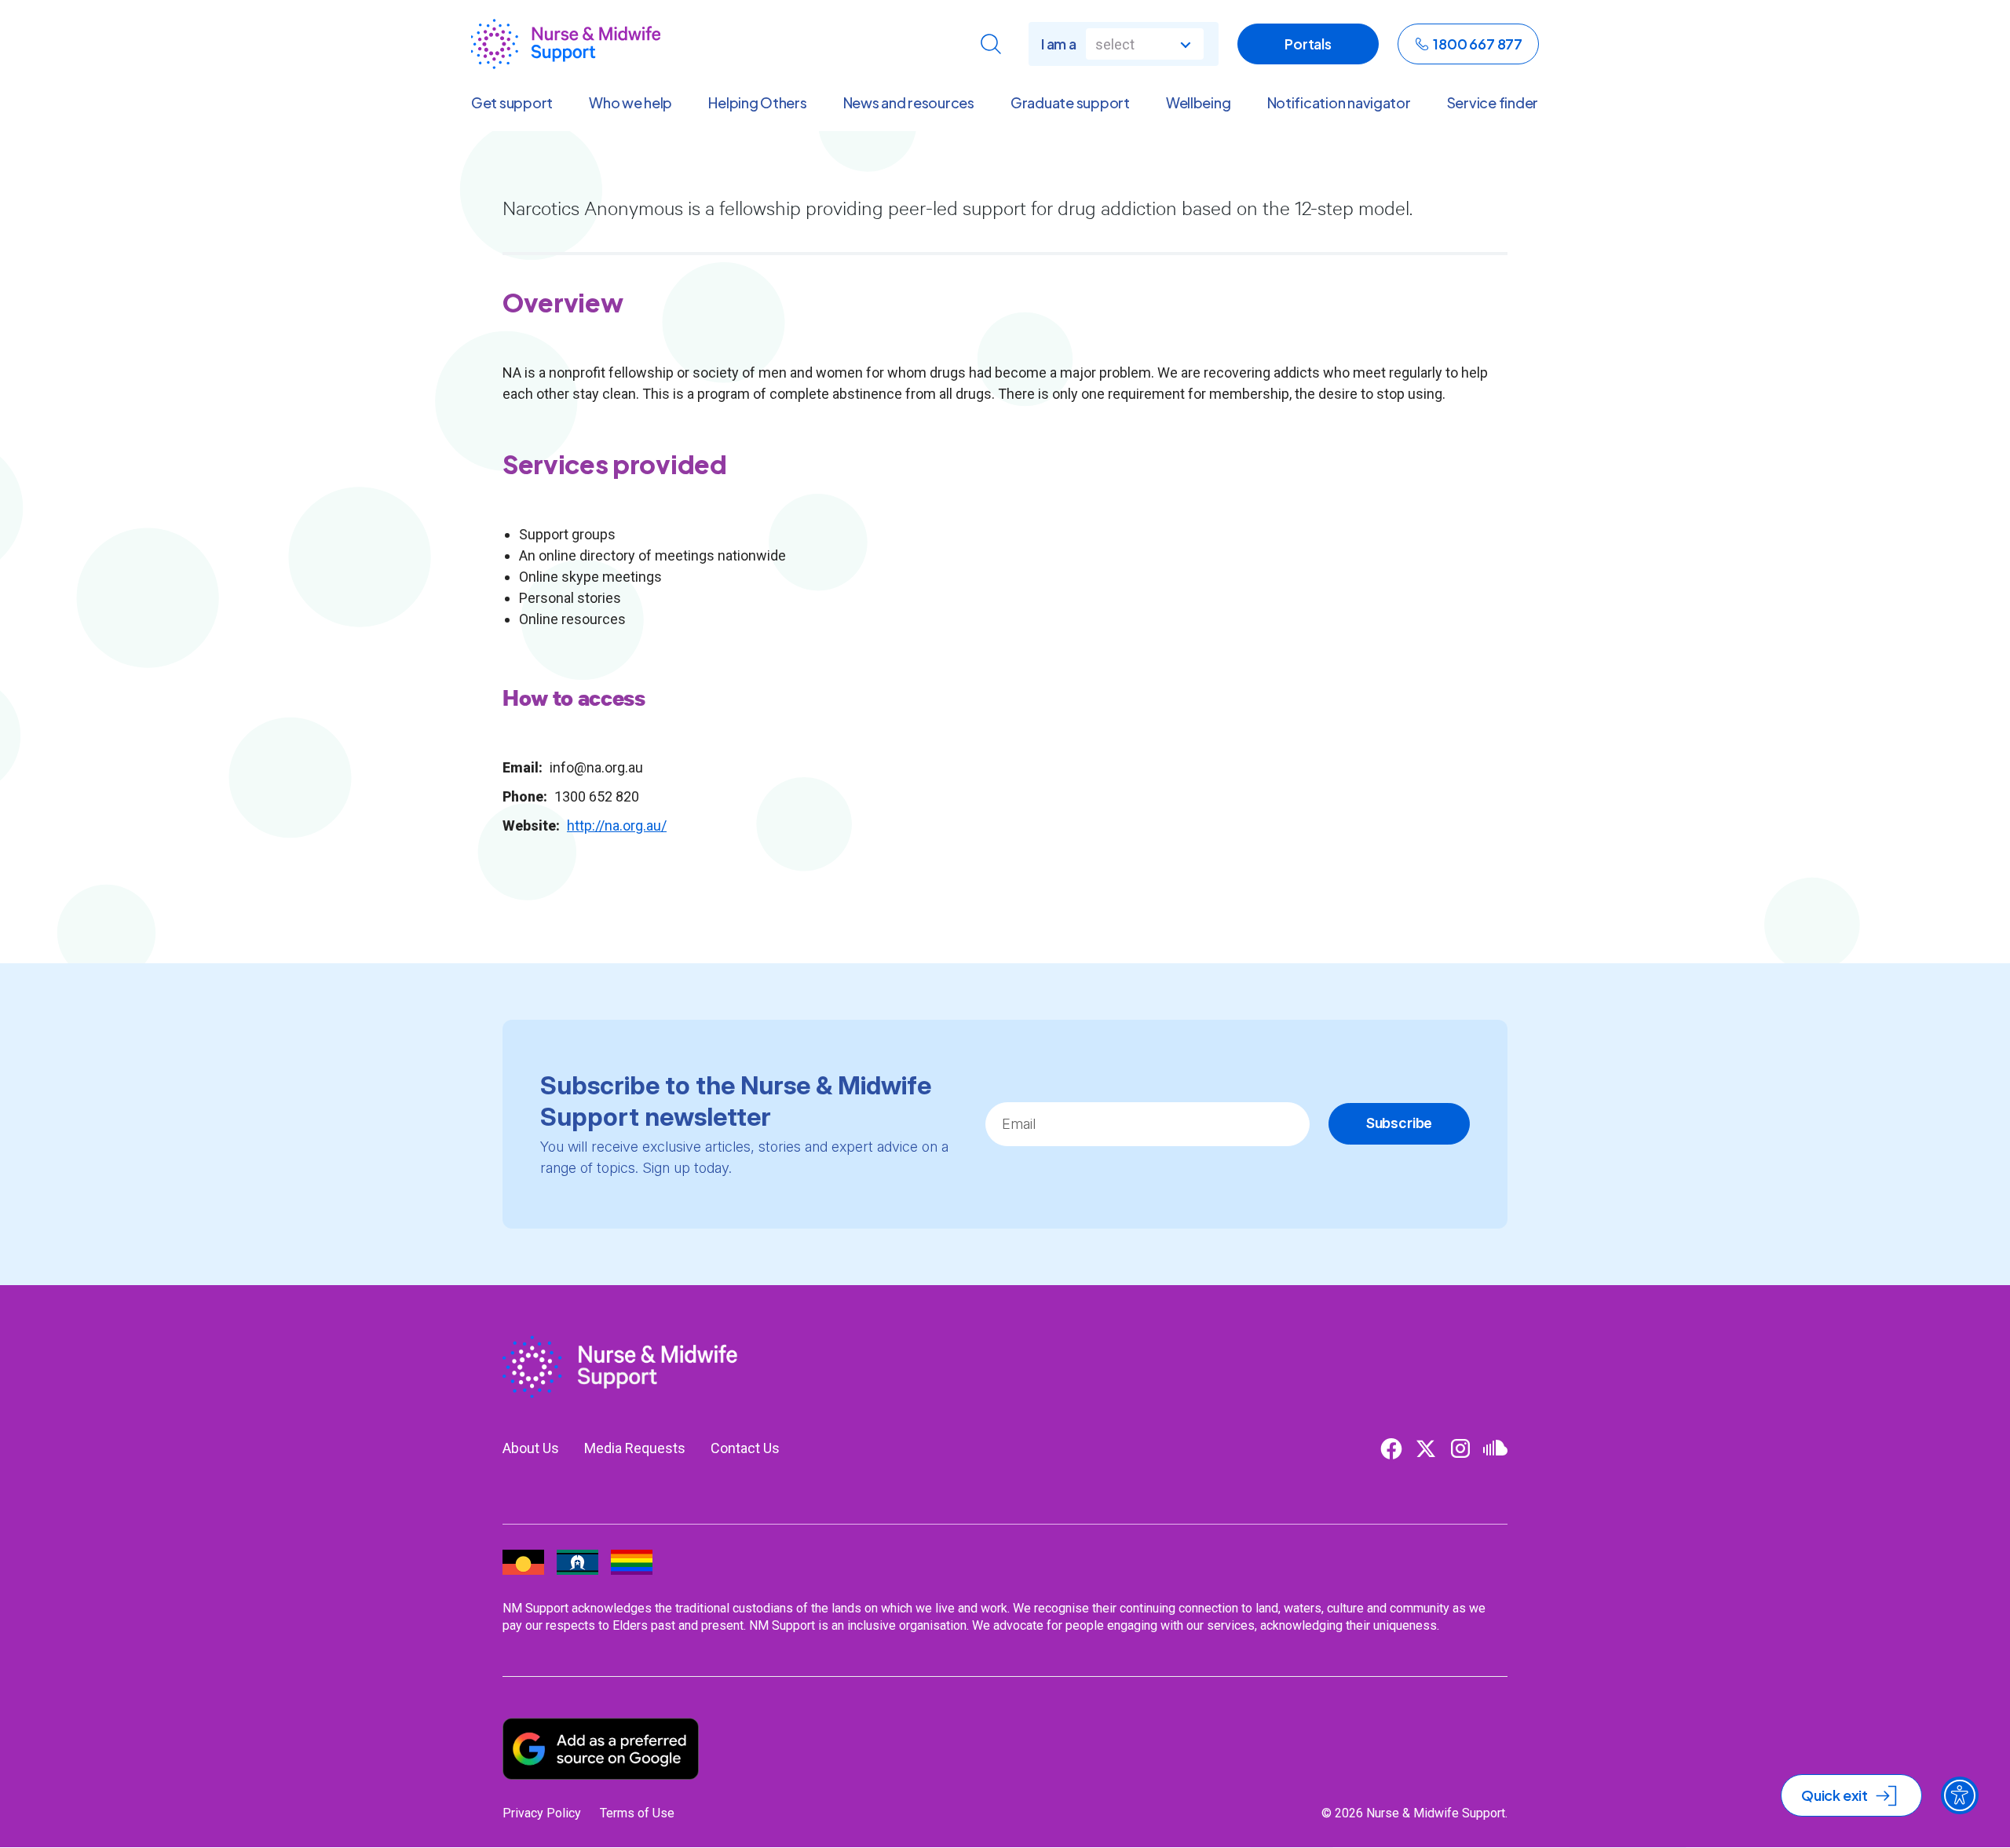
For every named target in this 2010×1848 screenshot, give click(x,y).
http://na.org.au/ (617, 825)
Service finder (1493, 103)
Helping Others (757, 103)
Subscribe (1399, 1123)
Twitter (1426, 1448)
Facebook (1391, 1448)
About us (531, 1448)
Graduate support (1070, 103)
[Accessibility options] (1960, 1795)
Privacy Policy (542, 1813)
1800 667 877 (1478, 44)
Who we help (630, 103)
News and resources (909, 103)
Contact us (745, 1448)
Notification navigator (1339, 103)
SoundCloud (1495, 1448)
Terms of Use (637, 1813)
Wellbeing (1199, 103)
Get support (512, 103)
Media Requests (635, 1448)
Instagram (1460, 1448)
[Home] (566, 44)
